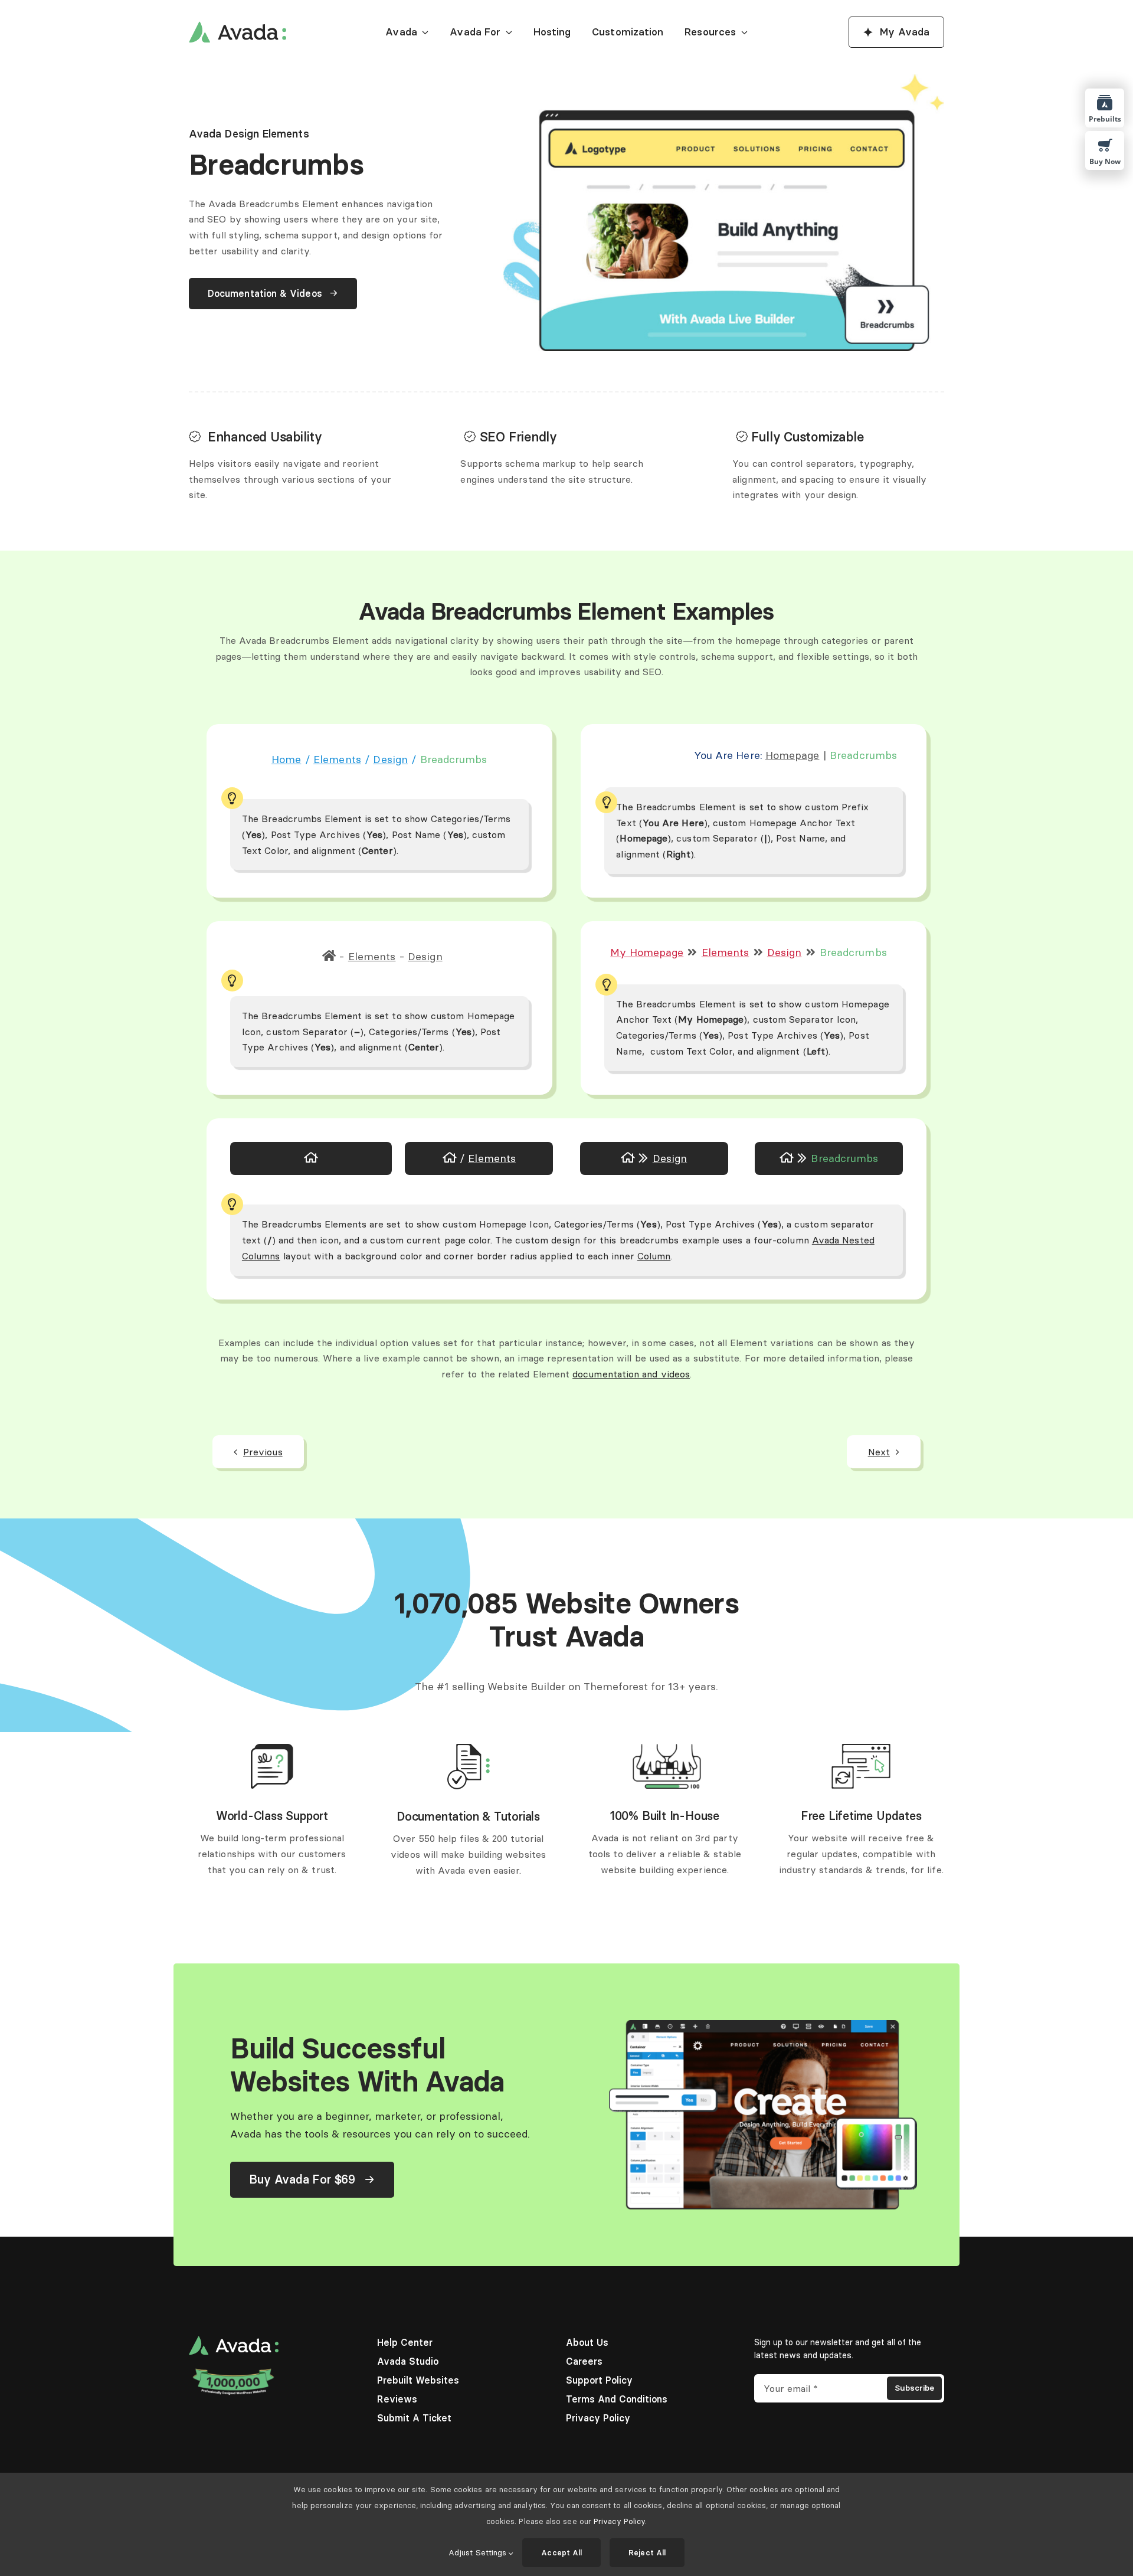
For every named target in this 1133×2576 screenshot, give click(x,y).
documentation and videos (631, 1374)
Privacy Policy (619, 2521)
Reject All (647, 2552)
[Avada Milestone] (234, 2371)
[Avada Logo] (238, 26)
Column (654, 1256)
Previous (263, 1452)
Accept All (561, 2552)
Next (879, 1452)
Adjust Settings (479, 2552)
